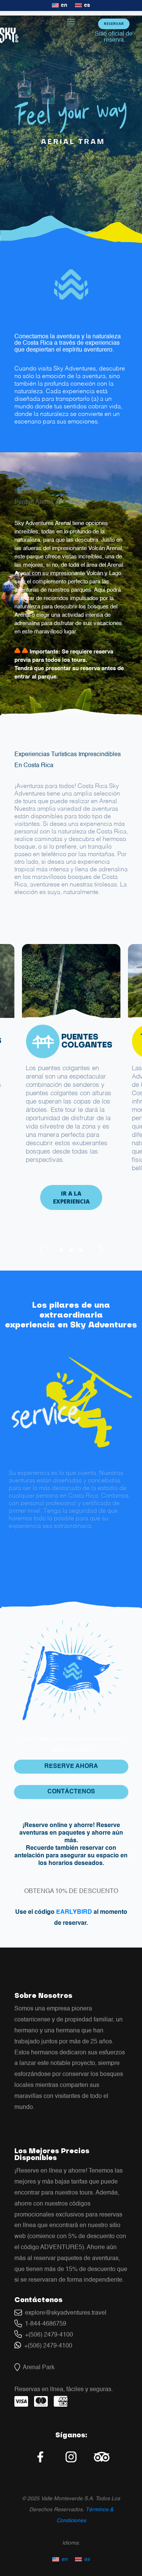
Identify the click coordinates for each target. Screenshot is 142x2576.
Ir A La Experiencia (71, 1197)
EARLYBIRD (74, 1912)
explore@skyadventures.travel (64, 2313)
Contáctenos (71, 1792)
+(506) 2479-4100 (48, 2335)
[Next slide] (101, 1250)
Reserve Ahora (71, 1766)
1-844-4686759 (44, 2324)
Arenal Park (37, 2368)
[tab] (61, 1250)
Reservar (114, 23)
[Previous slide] (41, 1250)
